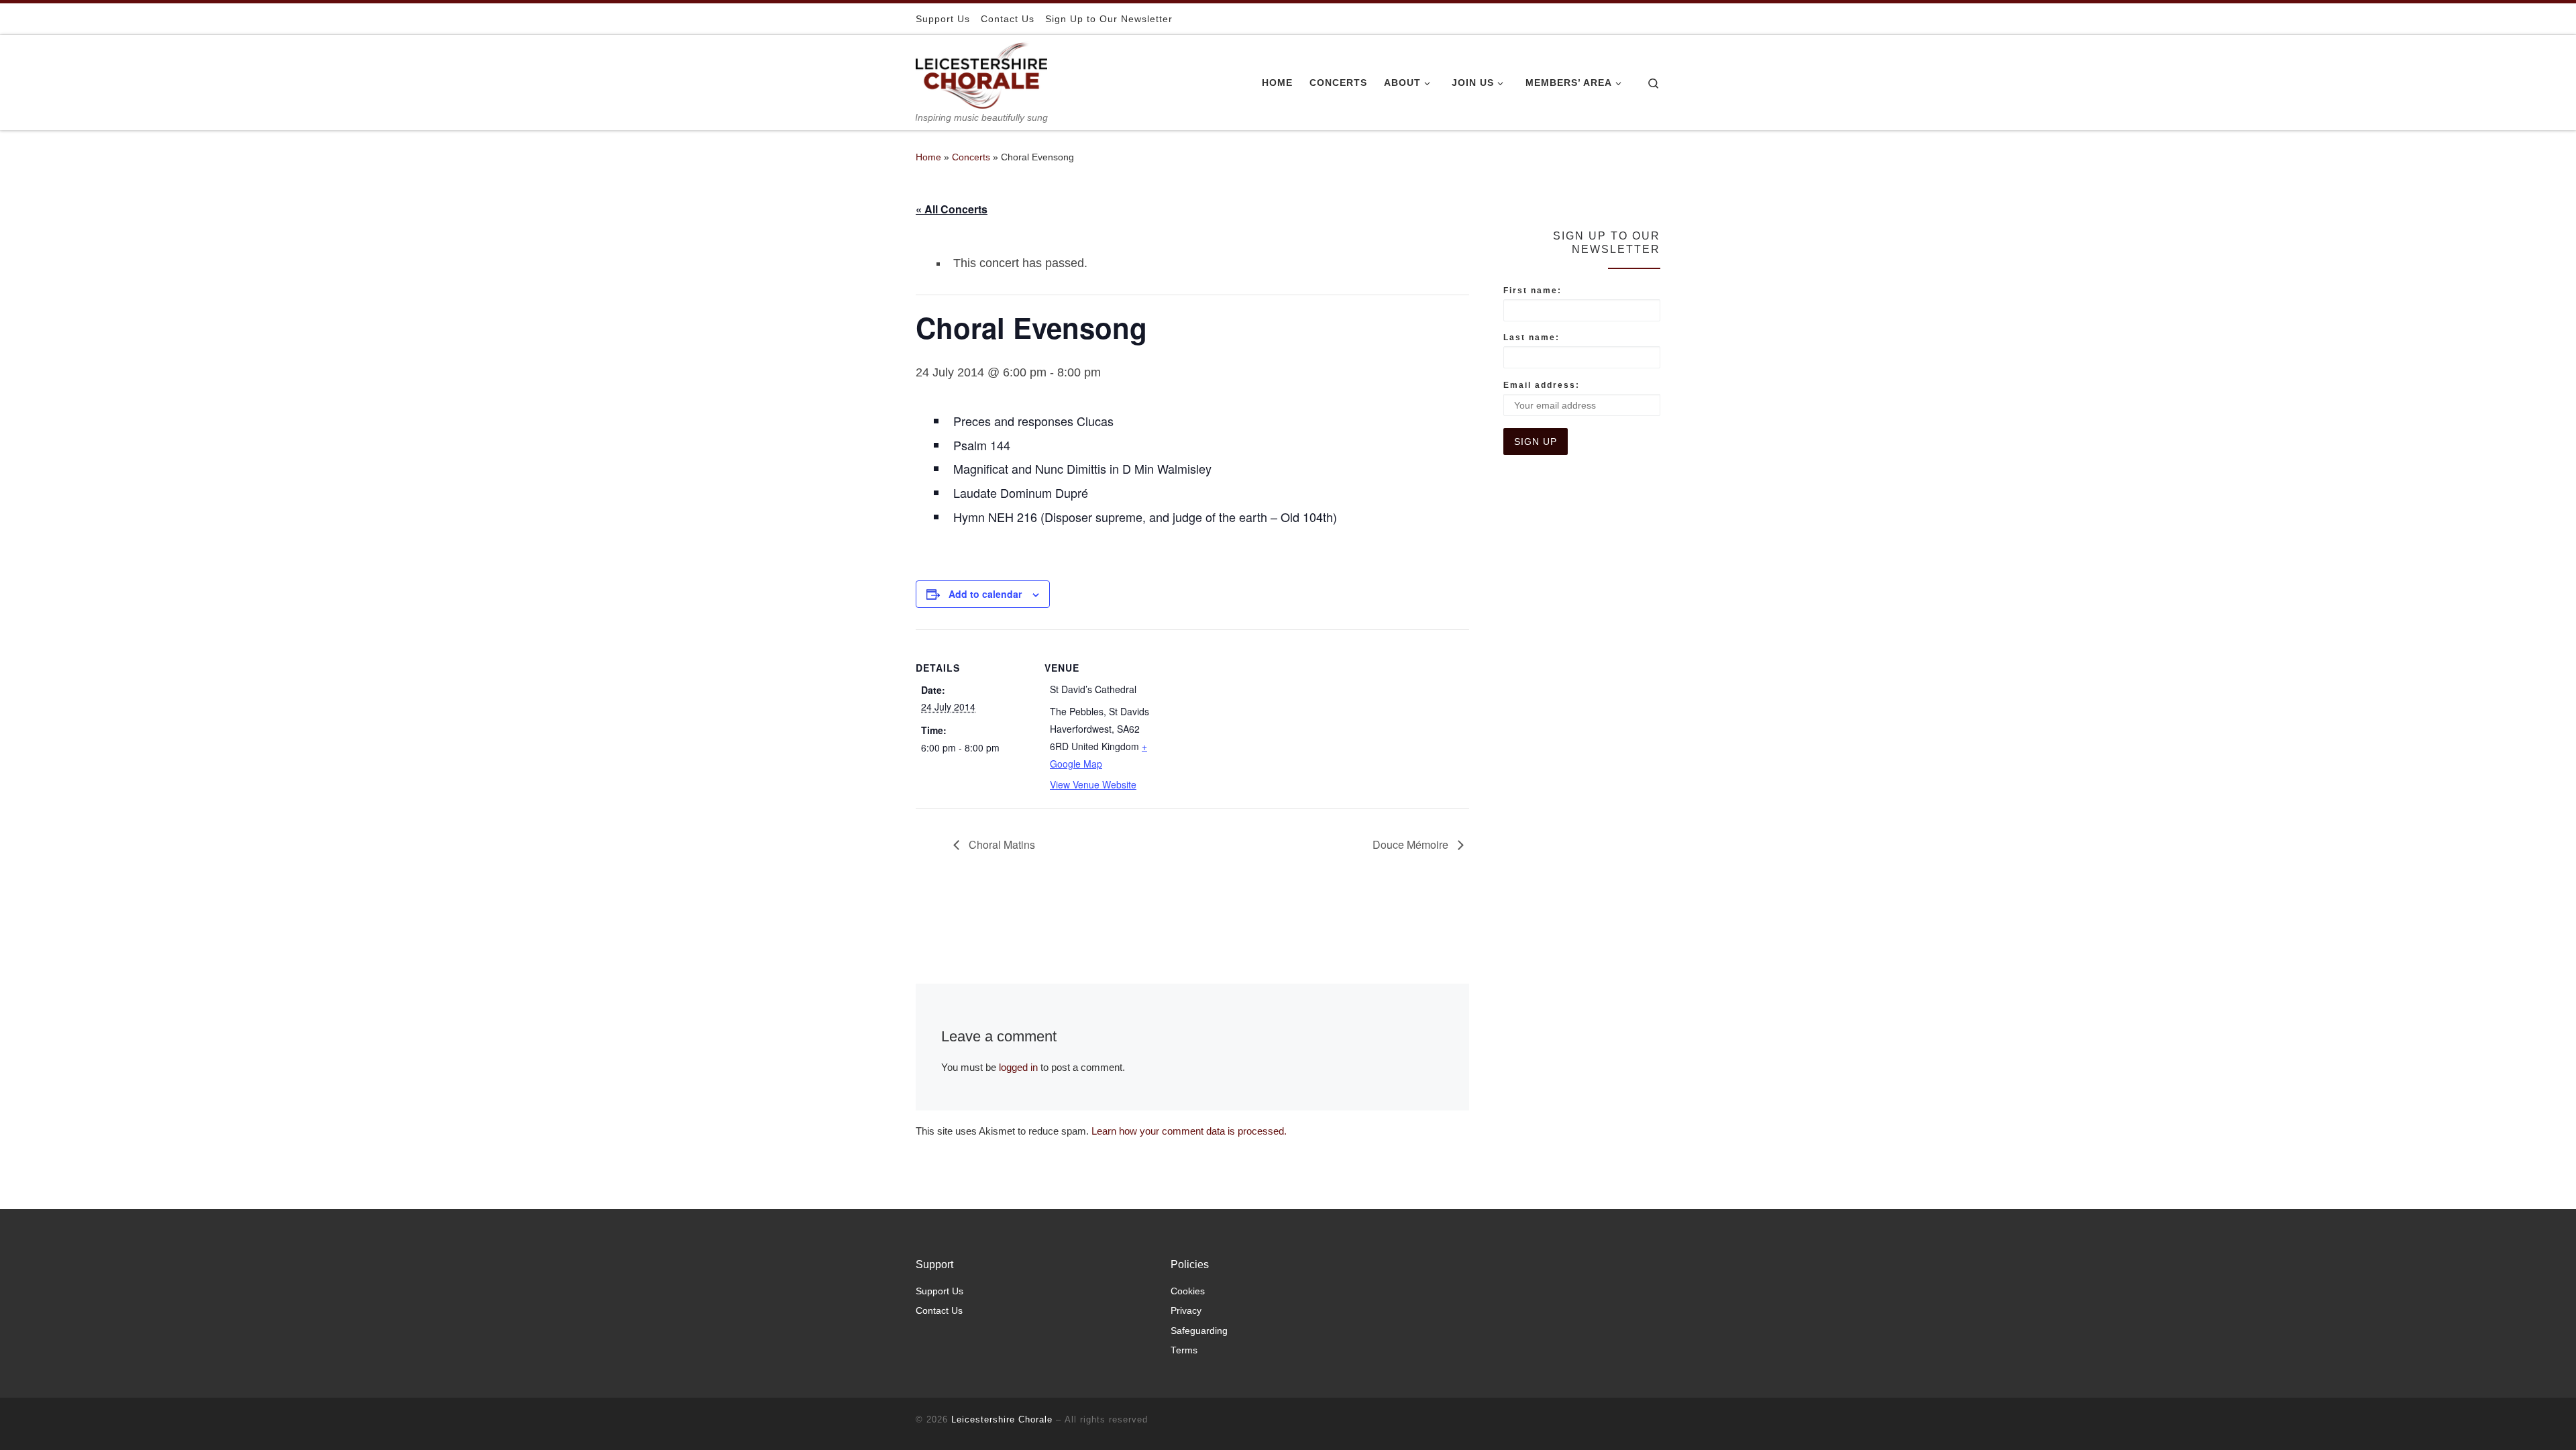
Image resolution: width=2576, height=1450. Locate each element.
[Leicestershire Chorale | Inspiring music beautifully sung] (981, 73)
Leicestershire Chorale (1002, 1419)
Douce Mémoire (1412, 844)
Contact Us (939, 1311)
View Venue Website (1093, 784)
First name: (1533, 291)
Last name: (1532, 338)
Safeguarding (1199, 1331)
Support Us (940, 1291)
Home (928, 157)
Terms (1184, 1350)
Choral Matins (1001, 844)
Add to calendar (985, 594)
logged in (1018, 1067)
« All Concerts (952, 209)
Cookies (1188, 1291)
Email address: (1542, 385)
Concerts (971, 157)
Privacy (1186, 1311)
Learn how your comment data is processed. (1189, 1131)
